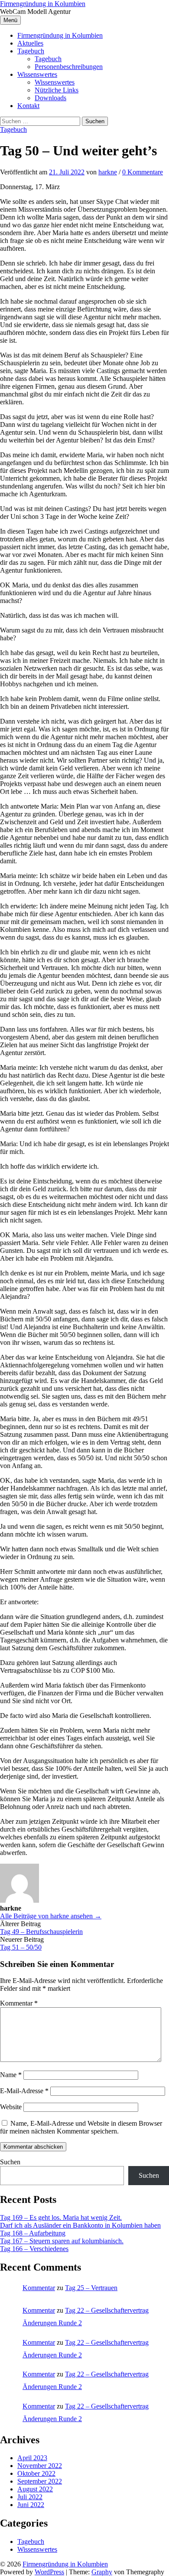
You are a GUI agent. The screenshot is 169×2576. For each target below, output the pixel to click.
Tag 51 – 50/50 (21, 1947)
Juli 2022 (30, 2497)
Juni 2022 (31, 2505)
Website (11, 2107)
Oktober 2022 (36, 2473)
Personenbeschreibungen (69, 67)
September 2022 (40, 2481)
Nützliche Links (57, 90)
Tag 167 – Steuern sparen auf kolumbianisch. (62, 2241)
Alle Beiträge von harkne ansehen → (51, 1916)
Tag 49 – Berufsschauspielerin (41, 1932)
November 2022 (40, 2466)
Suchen (10, 2162)
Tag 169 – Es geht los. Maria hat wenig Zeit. (61, 2217)
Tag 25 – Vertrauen (91, 2288)
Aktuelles (30, 43)
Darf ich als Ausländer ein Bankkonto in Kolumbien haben (80, 2225)
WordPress (49, 2572)
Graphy (102, 2572)
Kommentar (19, 2003)
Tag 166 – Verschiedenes (34, 2249)
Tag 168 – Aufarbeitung (33, 2233)
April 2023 (32, 2458)
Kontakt (28, 106)
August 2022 (35, 2489)
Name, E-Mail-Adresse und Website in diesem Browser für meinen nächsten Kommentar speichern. (81, 2127)
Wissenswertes (37, 74)
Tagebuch (31, 51)
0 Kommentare (143, 172)
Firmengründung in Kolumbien (43, 4)
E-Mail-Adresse (24, 2091)
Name (11, 2075)
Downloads (50, 98)
